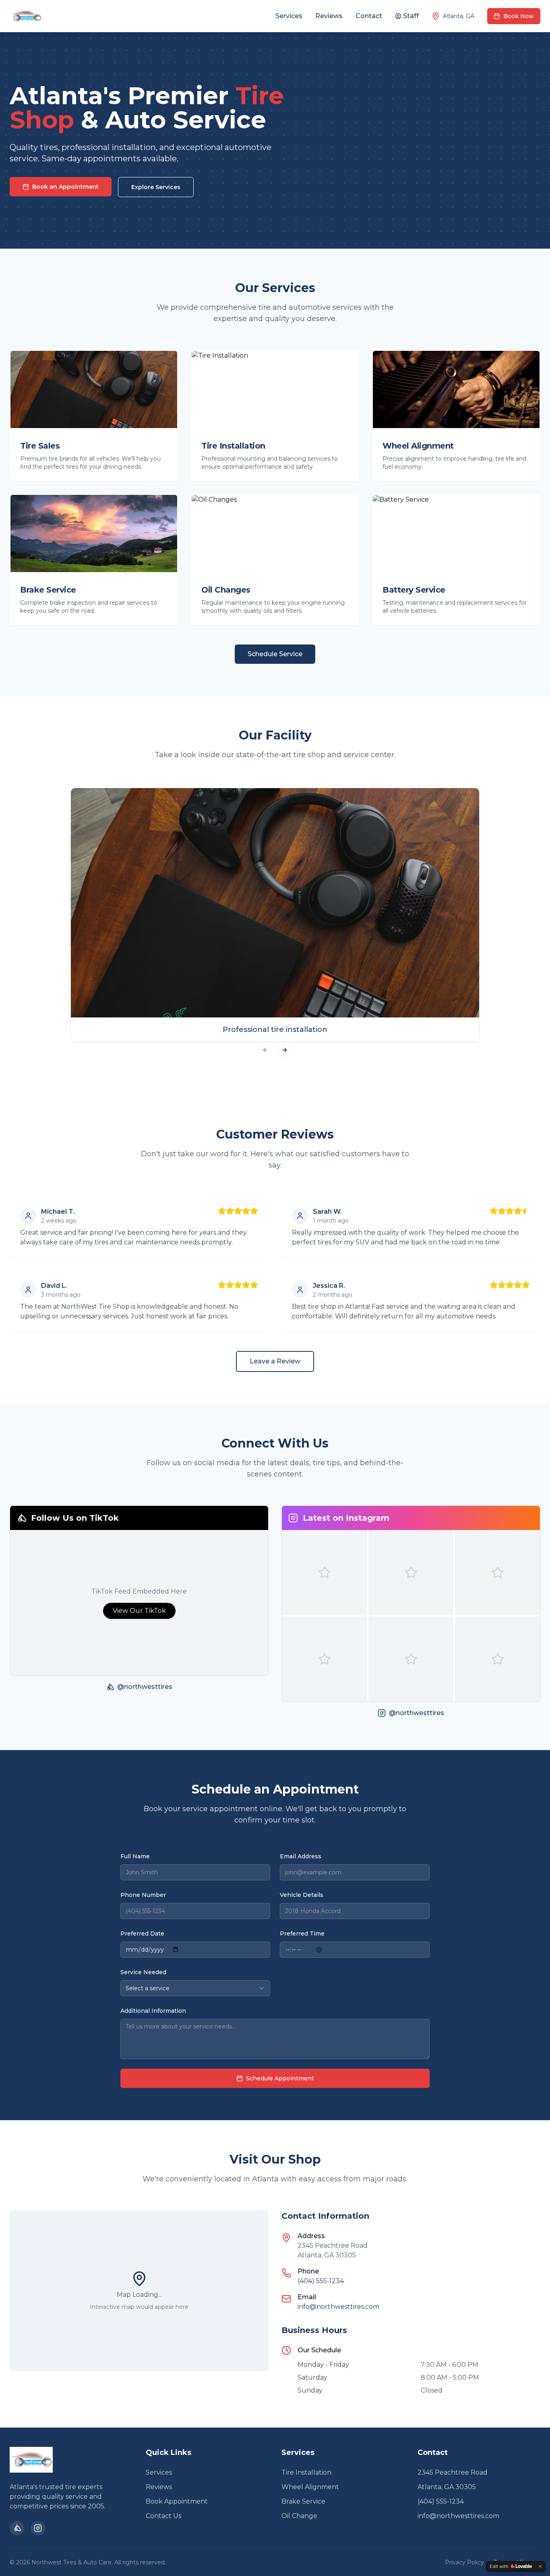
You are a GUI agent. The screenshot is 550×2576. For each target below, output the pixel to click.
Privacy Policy (464, 2562)
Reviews (329, 16)
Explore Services (156, 187)
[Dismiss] (540, 2566)
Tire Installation (306, 2472)
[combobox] (195, 1988)
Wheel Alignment (310, 2487)
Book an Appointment (65, 187)
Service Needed (143, 1972)
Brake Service (303, 2501)
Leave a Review (275, 1361)
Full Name (135, 1856)
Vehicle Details (302, 1895)
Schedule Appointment (280, 2078)
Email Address (301, 1856)
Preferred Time (302, 1934)
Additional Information (153, 2011)
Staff (411, 16)
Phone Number (143, 1895)
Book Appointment (177, 2501)
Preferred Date (142, 1934)
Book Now (519, 16)
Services (289, 16)
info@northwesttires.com (338, 2307)
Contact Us (163, 2516)
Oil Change (299, 2516)
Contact (369, 16)
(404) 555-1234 (321, 2281)
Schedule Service (275, 654)
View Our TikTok (139, 1611)
